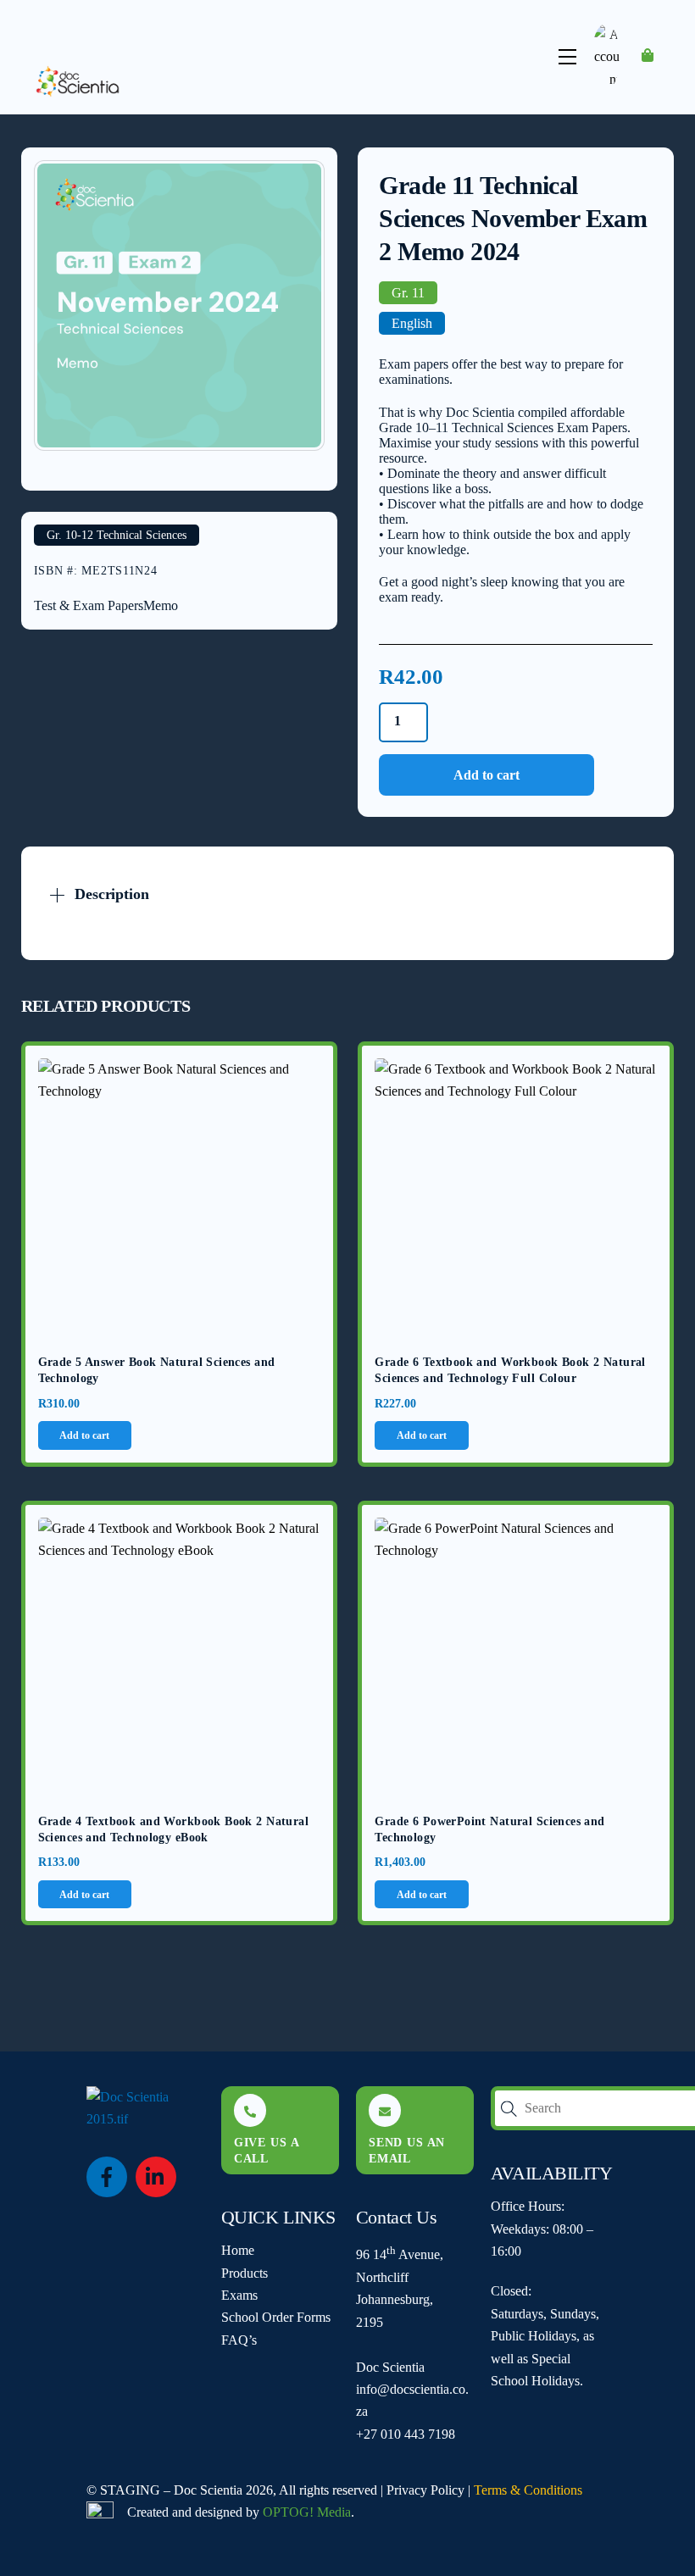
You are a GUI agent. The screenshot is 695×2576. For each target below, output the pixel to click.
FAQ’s (239, 2340)
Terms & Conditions (528, 2490)
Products (245, 2273)
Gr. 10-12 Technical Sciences (117, 535)
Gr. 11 (408, 293)
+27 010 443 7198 (406, 2434)
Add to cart (486, 775)
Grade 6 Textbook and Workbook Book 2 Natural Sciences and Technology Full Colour (510, 1371)
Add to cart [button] (84, 1435)
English (412, 323)
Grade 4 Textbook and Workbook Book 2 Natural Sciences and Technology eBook (173, 1830)
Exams (239, 2295)
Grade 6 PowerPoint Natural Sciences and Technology (489, 1830)
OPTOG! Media (307, 2512)
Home (238, 2250)
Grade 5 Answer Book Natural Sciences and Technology (157, 1371)
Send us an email (407, 2150)
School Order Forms (276, 2317)
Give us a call (267, 2150)
